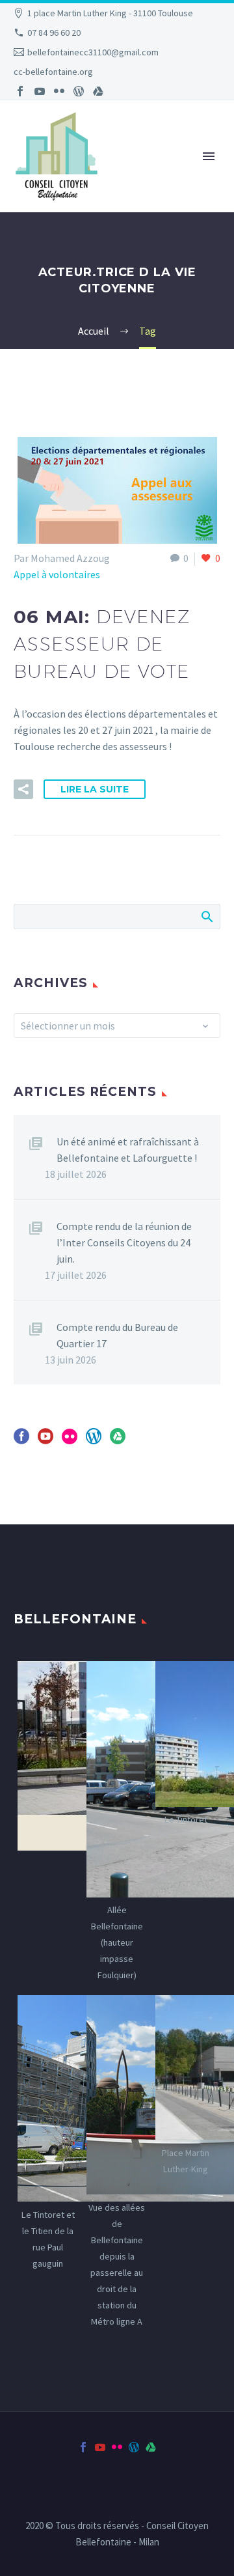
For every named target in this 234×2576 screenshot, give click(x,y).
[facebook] (21, 1441)
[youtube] (45, 1441)
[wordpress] (94, 1441)
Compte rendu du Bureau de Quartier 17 (117, 1335)
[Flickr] (59, 91)
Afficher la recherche (206, 916)
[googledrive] (118, 1441)
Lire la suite (95, 789)
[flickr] (70, 1441)
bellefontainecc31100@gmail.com (93, 52)
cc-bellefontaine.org (53, 72)
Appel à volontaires (57, 574)
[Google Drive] (98, 91)
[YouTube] (40, 91)
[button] (23, 789)
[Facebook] (20, 91)
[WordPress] (79, 91)
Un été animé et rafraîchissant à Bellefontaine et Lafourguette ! (128, 1150)
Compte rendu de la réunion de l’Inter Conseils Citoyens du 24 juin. (124, 1242)
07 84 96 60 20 (54, 33)
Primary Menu (209, 156)
